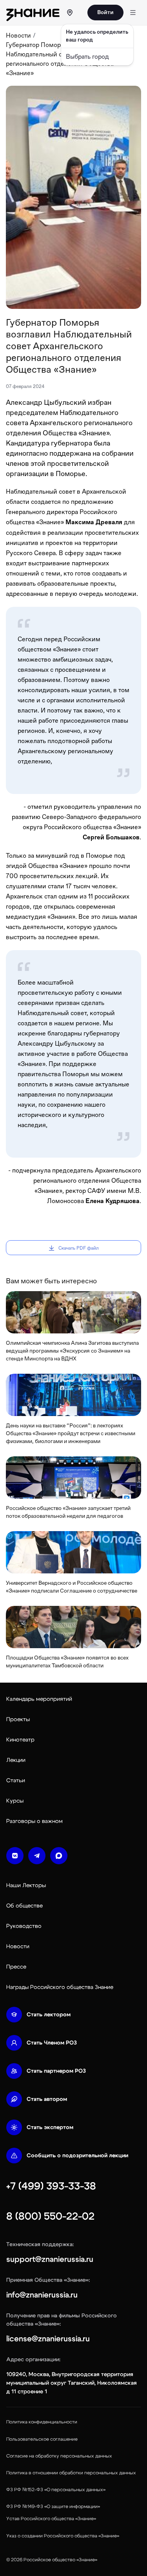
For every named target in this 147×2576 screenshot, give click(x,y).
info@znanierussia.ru (42, 2295)
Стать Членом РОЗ (52, 2043)
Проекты (18, 1719)
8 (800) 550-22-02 (50, 2216)
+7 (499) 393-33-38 (51, 2186)
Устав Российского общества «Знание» (51, 2518)
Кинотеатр (20, 1740)
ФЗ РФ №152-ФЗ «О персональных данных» (56, 2489)
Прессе (16, 1967)
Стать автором (47, 2099)
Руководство (24, 1926)
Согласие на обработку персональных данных (59, 2456)
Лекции (16, 1760)
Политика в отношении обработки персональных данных (71, 2473)
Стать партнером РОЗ (56, 2071)
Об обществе (24, 1906)
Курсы (15, 1801)
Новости (18, 35)
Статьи (16, 1780)
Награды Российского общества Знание (60, 1987)
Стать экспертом (50, 2127)
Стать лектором (49, 2015)
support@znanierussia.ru (50, 2259)
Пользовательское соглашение (42, 2439)
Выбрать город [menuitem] (87, 57)
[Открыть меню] (133, 13)
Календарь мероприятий (39, 1699)
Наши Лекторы (26, 1885)
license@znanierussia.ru (48, 2339)
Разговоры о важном (34, 1821)
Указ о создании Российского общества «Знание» (63, 2536)
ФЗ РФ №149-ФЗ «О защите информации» (53, 2506)
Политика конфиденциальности (42, 2422)
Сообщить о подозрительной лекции (77, 2156)
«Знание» (87, 2560)
